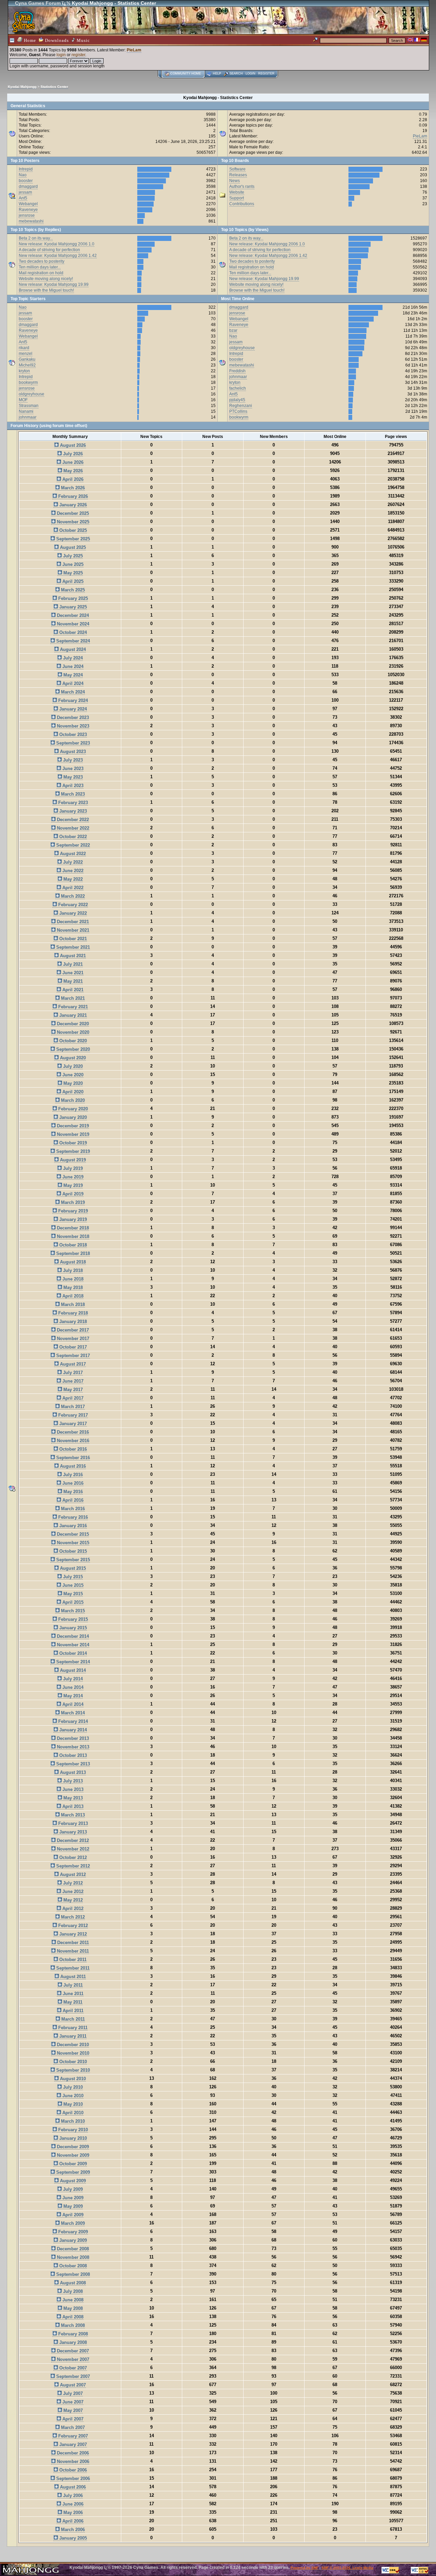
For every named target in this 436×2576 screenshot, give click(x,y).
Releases (238, 175)
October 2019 (72, 1143)
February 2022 (72, 905)
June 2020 (72, 1075)
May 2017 (72, 1390)
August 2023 (72, 752)
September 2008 (72, 2274)
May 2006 (72, 2513)
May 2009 (72, 2206)
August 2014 (72, 1670)
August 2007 (72, 2385)
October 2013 (72, 1755)
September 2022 (72, 845)
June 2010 (72, 2096)
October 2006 (72, 2470)
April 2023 (72, 786)
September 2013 (72, 1764)
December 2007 (72, 2351)
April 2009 (72, 2215)
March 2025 (72, 590)
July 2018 (72, 1270)
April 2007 (72, 2419)
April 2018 (72, 1296)
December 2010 (72, 2045)
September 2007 (72, 2376)
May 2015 (72, 1594)
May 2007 (72, 2410)
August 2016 (72, 1466)
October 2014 (72, 1653)
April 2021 (72, 990)
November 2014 (72, 1645)
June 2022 (72, 871)
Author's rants (242, 186)
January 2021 (72, 1015)
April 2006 (72, 2521)
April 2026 (72, 479)
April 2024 (72, 683)
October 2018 (72, 1245)
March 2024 (72, 692)
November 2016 (72, 1441)
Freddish (237, 371)
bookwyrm (28, 382)
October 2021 (72, 939)
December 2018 (72, 1228)
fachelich (238, 388)
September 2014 (72, 1662)
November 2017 (72, 1339)
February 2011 (72, 2028)
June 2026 (72, 462)
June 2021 (72, 973)
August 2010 (72, 2079)
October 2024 (72, 632)
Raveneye (28, 210)
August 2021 (72, 956)
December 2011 (72, 1943)
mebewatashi (31, 221)
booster (26, 181)
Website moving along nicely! (46, 279)
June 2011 (72, 1994)
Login (251, 74)
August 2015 (72, 1568)
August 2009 (72, 2181)
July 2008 (72, 2291)
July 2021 (72, 964)
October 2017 (72, 1347)
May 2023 (72, 777)
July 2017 (72, 1373)
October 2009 (72, 2164)
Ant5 (23, 198)
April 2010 (72, 2113)
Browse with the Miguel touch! (46, 290)
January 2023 (72, 811)
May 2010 (72, 2104)
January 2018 (72, 1322)
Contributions (242, 204)
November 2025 (72, 522)
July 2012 (72, 1883)
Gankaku (27, 359)
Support (237, 198)
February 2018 (72, 1313)
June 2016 (72, 1483)
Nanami (26, 411)
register (78, 55)
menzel (26, 354)
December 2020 (72, 1024)
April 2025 (72, 581)
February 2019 (72, 1211)
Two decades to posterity (42, 261)
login (61, 55)
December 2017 (72, 1330)
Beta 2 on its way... (36, 238)
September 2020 (72, 1049)
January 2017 (72, 1424)
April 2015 (72, 1602)
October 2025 (72, 530)
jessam (25, 192)
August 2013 (72, 1772)
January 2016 (72, 1526)
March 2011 (72, 2019)
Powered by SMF (305, 2568)
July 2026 (72, 454)
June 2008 (72, 2300)
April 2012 (72, 1909)
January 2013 (72, 1832)
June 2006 (72, 2504)
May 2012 (72, 1900)
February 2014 (72, 1721)
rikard (24, 348)
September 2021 (72, 947)
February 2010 (72, 2130)
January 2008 (72, 2342)
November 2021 (72, 930)
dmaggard (28, 186)
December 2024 (72, 615)
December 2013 (72, 1738)
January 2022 (72, 913)
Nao (23, 175)
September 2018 (72, 1253)
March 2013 (72, 1815)
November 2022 (72, 828)
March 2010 (72, 2121)
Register (266, 74)
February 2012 (72, 1926)
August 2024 (72, 649)
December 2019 (72, 1126)
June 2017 (72, 1381)
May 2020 (72, 1083)
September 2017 (72, 1356)
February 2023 (72, 803)
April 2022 (72, 888)
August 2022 (72, 854)
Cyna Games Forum (38, 3)
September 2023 (72, 743)
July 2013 (72, 1781)
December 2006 (72, 2453)
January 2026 (72, 505)
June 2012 (72, 1892)
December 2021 (72, 922)
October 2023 (72, 735)
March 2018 (72, 1305)
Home (29, 40)
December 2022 (72, 820)
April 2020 (72, 1092)
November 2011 (72, 1951)
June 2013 (72, 1789)
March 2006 (72, 2530)
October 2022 (72, 837)
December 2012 (72, 1840)
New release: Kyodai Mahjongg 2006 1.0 (57, 244)
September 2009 (72, 2172)
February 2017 (72, 1415)
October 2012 (72, 1857)
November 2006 (72, 2461)
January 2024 (72, 709)
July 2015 (72, 1577)
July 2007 (72, 2393)
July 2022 (72, 862)
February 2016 (72, 1517)
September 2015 (72, 1560)
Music (83, 40)
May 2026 (72, 471)
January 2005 (72, 2538)
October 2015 (72, 1551)
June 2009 (72, 2198)
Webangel (28, 204)
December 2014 (72, 1636)
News (235, 181)
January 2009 (72, 2240)
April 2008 (72, 2317)
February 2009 (72, 2232)
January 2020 (72, 1117)
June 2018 (72, 1279)
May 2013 (72, 1798)
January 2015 (72, 1628)
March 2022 (72, 896)
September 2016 (72, 1458)
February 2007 (72, 2436)
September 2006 (72, 2479)
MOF (23, 400)
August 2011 (72, 1977)
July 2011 (72, 1985)
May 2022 (72, 879)
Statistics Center (54, 87)
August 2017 (72, 1364)
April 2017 (72, 1398)
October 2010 (72, 2062)
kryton (24, 371)
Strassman (29, 406)
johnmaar (28, 417)
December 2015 (72, 1534)
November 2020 (72, 1032)
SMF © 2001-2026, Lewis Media (347, 2568)
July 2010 (72, 2087)
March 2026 (72, 488)
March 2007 (72, 2427)
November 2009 (72, 2155)
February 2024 (72, 700)
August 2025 (72, 547)
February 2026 (72, 496)
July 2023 (72, 760)
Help (217, 74)
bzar (233, 330)
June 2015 (72, 1585)
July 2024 (72, 658)
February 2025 (72, 598)
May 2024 (72, 675)
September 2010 (72, 2070)
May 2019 (72, 1185)
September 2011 (72, 1968)
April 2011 (72, 2011)
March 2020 (72, 1100)
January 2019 (72, 1219)
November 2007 (72, 2359)
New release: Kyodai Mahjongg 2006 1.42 (58, 256)
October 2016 (72, 1449)
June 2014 (72, 1687)
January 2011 (72, 2036)
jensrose (27, 215)
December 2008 (72, 2249)
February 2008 (72, 2334)
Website (237, 192)
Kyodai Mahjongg (22, 87)
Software (237, 169)
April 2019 (72, 1194)
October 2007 (72, 2368)
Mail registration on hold (41, 273)
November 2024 (72, 624)
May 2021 (72, 981)
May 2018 (72, 1287)
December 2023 (72, 718)
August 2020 (72, 1058)
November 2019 (72, 1134)
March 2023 (72, 794)
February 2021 (72, 1007)
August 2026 (72, 445)
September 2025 (72, 539)
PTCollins (238, 411)
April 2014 (72, 1704)
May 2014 (72, 1696)
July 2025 (72, 556)
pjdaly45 (237, 400)
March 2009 (72, 2223)
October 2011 (72, 1960)
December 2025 (72, 513)
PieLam (134, 50)
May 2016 (72, 1492)
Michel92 (27, 365)
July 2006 (72, 2496)
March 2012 (72, 1917)
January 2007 (72, 2444)
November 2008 (72, 2257)
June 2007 (72, 2402)
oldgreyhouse (32, 394)
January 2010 (72, 2138)
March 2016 (72, 1509)
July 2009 (72, 2189)
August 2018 (72, 1262)
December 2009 (72, 2147)
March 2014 (72, 1713)
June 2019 (72, 1177)
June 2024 (72, 666)
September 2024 (72, 641)
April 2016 (72, 1500)
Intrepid (26, 169)
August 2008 (72, 2283)
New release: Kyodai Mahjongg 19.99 (54, 284)
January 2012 (72, 1934)
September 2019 (72, 1151)
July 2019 (72, 1168)
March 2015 (72, 1611)
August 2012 (72, 1874)
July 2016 (72, 1475)
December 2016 (72, 1432)
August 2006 (72, 2487)
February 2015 (72, 1619)
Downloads (56, 40)
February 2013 (72, 1823)
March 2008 (72, 2325)
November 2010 (72, 2053)
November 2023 (72, 726)
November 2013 (72, 1747)
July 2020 (72, 1066)
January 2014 (72, 1730)
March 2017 (72, 1407)
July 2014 (72, 1679)
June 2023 (72, 769)
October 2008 (72, 2266)
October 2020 (72, 1041)
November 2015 (72, 1543)
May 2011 (72, 2002)
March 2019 (72, 1202)
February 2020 (72, 1109)
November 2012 (72, 1849)
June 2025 (72, 564)
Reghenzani (241, 406)
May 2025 (72, 573)
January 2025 (72, 607)
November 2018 (72, 1236)
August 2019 (72, 1160)
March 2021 (72, 998)
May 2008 (72, 2308)
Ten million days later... (40, 267)
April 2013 (72, 1806)
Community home (186, 74)
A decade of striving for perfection (49, 250)
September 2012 (72, 1866)
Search (236, 74)
